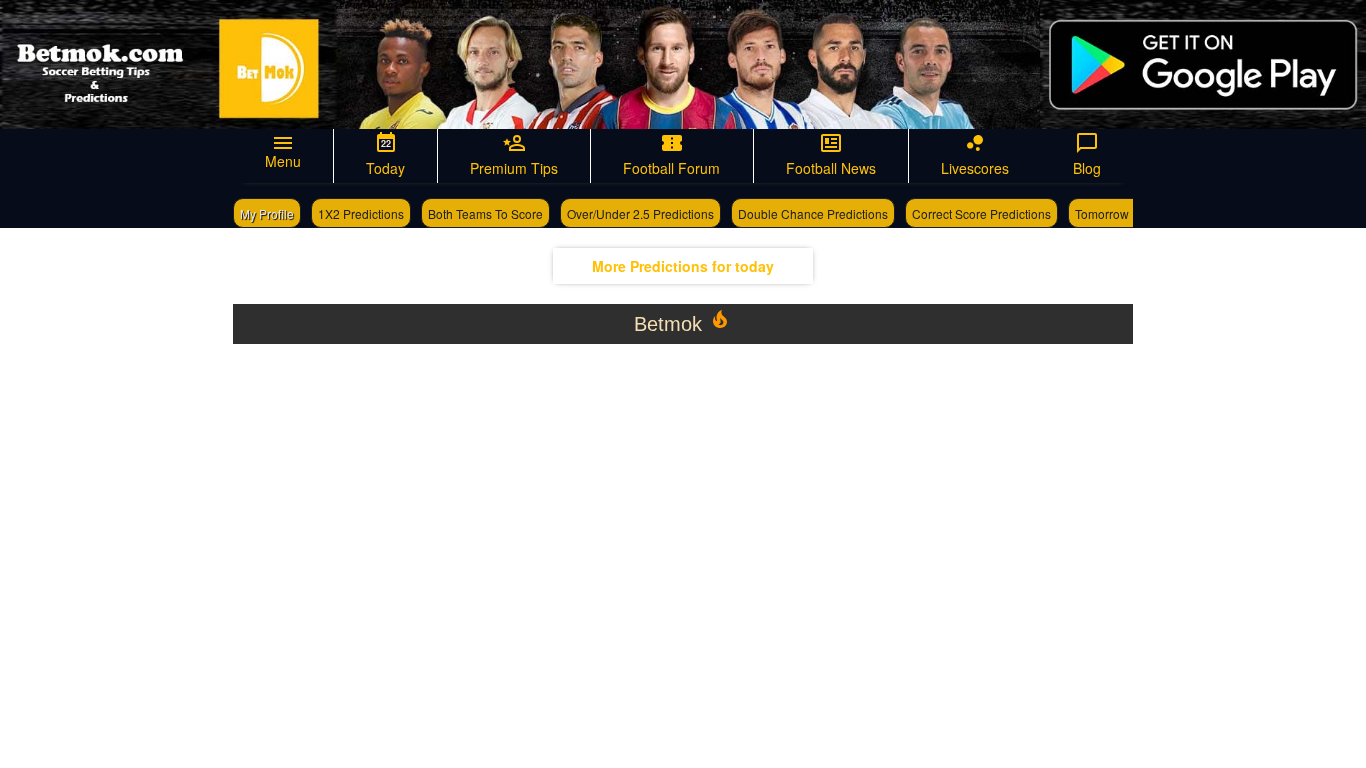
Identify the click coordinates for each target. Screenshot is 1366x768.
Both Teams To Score (485, 213)
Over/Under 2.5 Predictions (640, 213)
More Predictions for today (683, 266)
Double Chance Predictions (813, 213)
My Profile (267, 213)
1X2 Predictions (361, 213)
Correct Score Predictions (981, 213)
